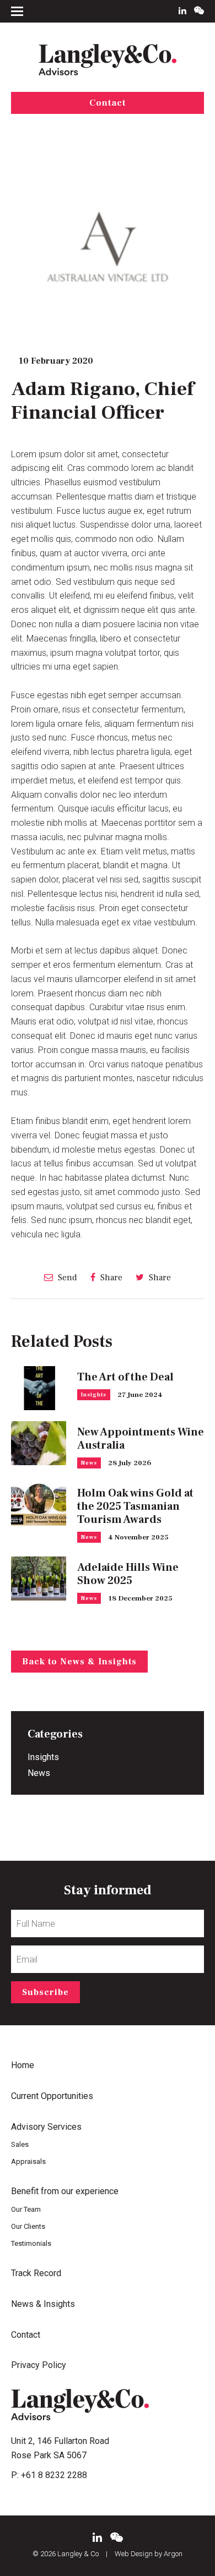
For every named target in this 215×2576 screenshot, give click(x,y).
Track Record (36, 2273)
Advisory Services (46, 2127)
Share (110, 1277)
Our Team (26, 2209)
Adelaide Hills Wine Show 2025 (128, 1574)
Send (66, 1277)
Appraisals (28, 2161)
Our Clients (28, 2226)
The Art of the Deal (125, 1377)
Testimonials (31, 2243)
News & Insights (43, 2304)
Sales (20, 2144)
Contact (108, 103)
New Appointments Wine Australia (141, 1439)
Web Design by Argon (149, 2554)
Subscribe (45, 1992)
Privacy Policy (39, 2365)
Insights (94, 1394)
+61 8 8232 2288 (54, 2475)
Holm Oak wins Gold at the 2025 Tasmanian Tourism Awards (135, 1506)
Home (23, 2065)
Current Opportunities (52, 2096)
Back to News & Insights (79, 1662)
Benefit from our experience (65, 2191)
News (89, 1463)
